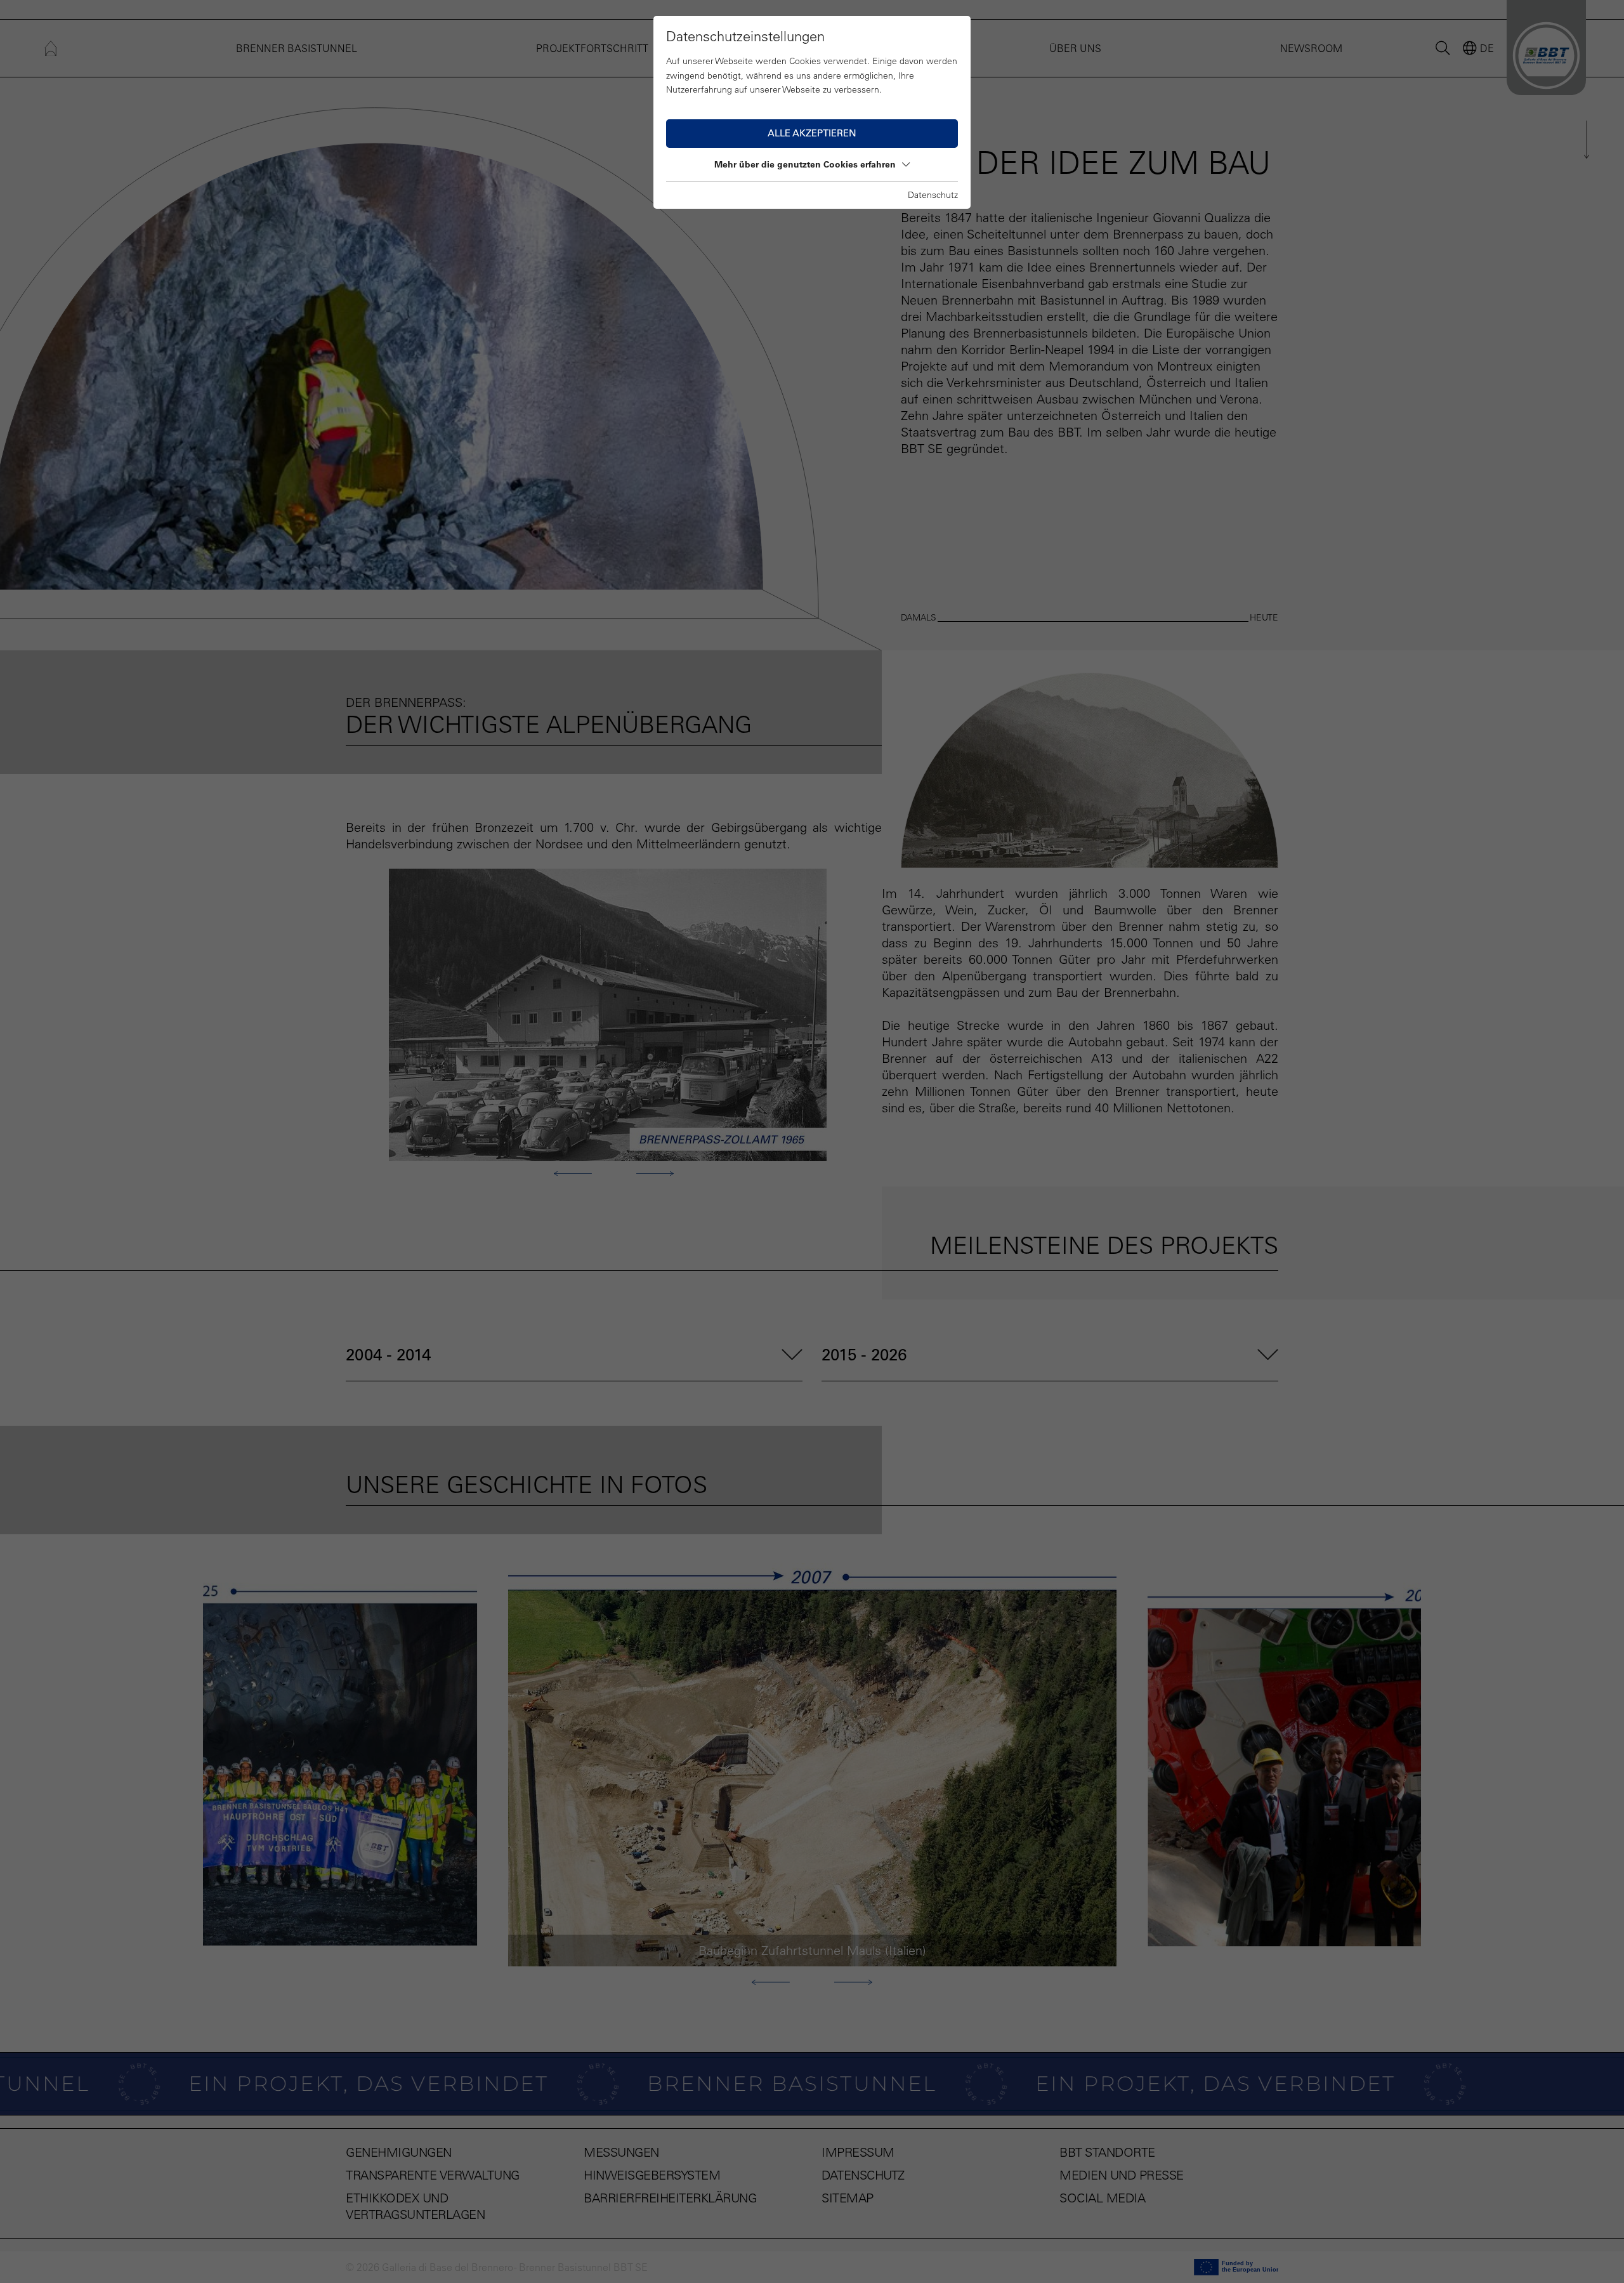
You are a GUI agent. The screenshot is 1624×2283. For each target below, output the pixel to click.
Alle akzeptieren (812, 133)
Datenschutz (933, 195)
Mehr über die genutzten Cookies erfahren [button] (805, 164)
